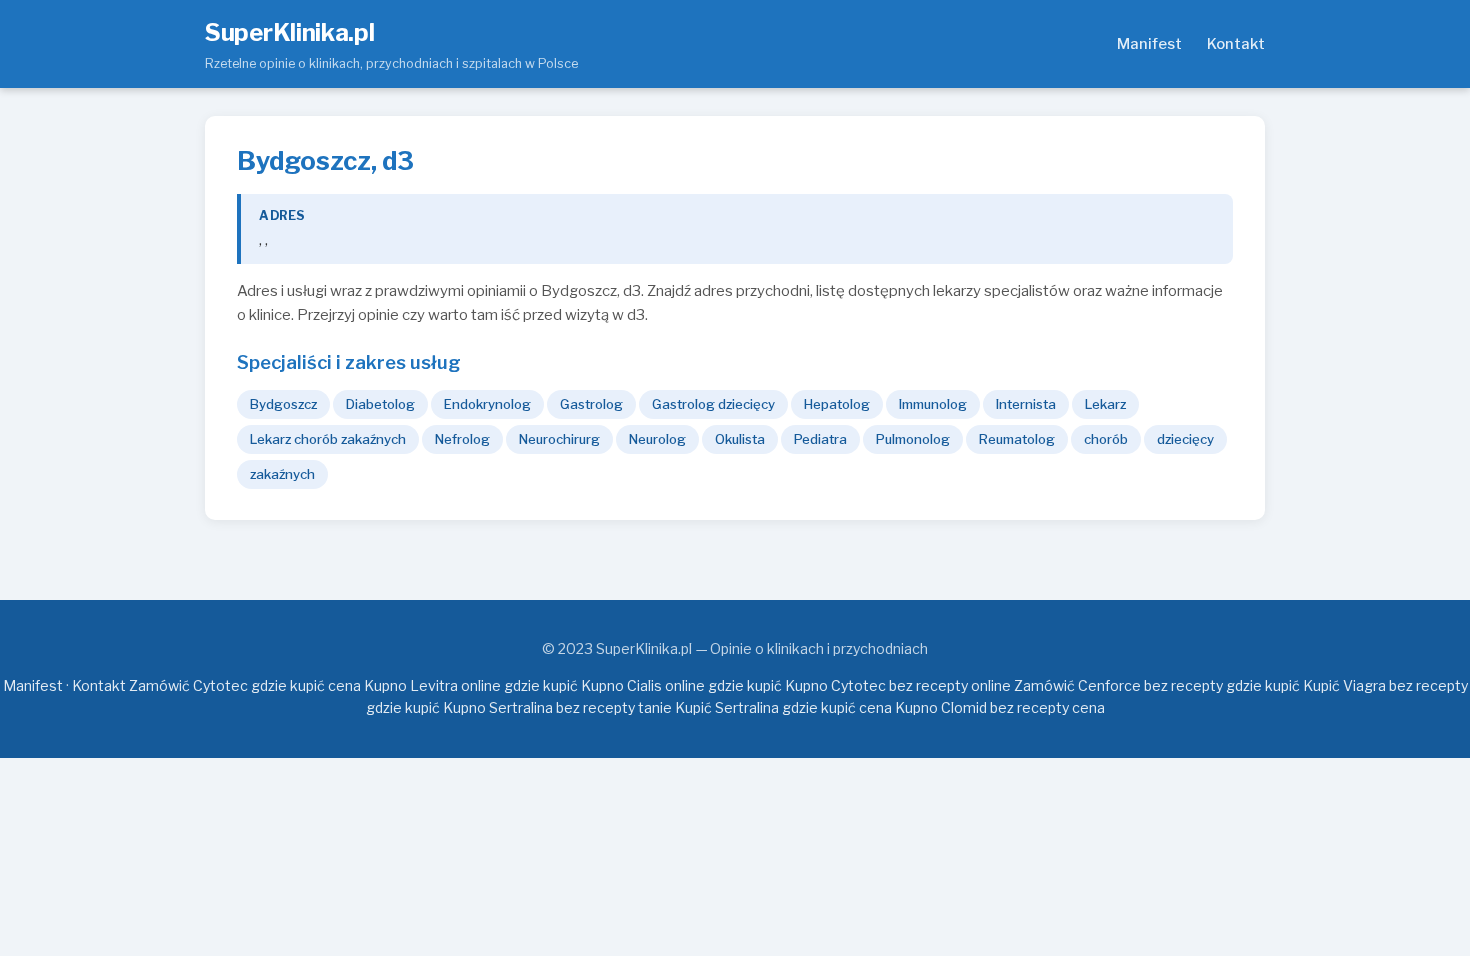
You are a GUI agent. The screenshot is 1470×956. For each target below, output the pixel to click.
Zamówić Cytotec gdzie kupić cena (245, 685)
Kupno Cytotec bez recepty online (898, 685)
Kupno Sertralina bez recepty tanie (557, 707)
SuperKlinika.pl (290, 32)
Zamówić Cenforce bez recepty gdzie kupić (1157, 685)
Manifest (1149, 44)
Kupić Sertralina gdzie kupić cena (783, 707)
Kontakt (1236, 44)
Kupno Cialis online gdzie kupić (681, 685)
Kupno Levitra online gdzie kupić (471, 685)
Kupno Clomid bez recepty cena (1000, 707)
